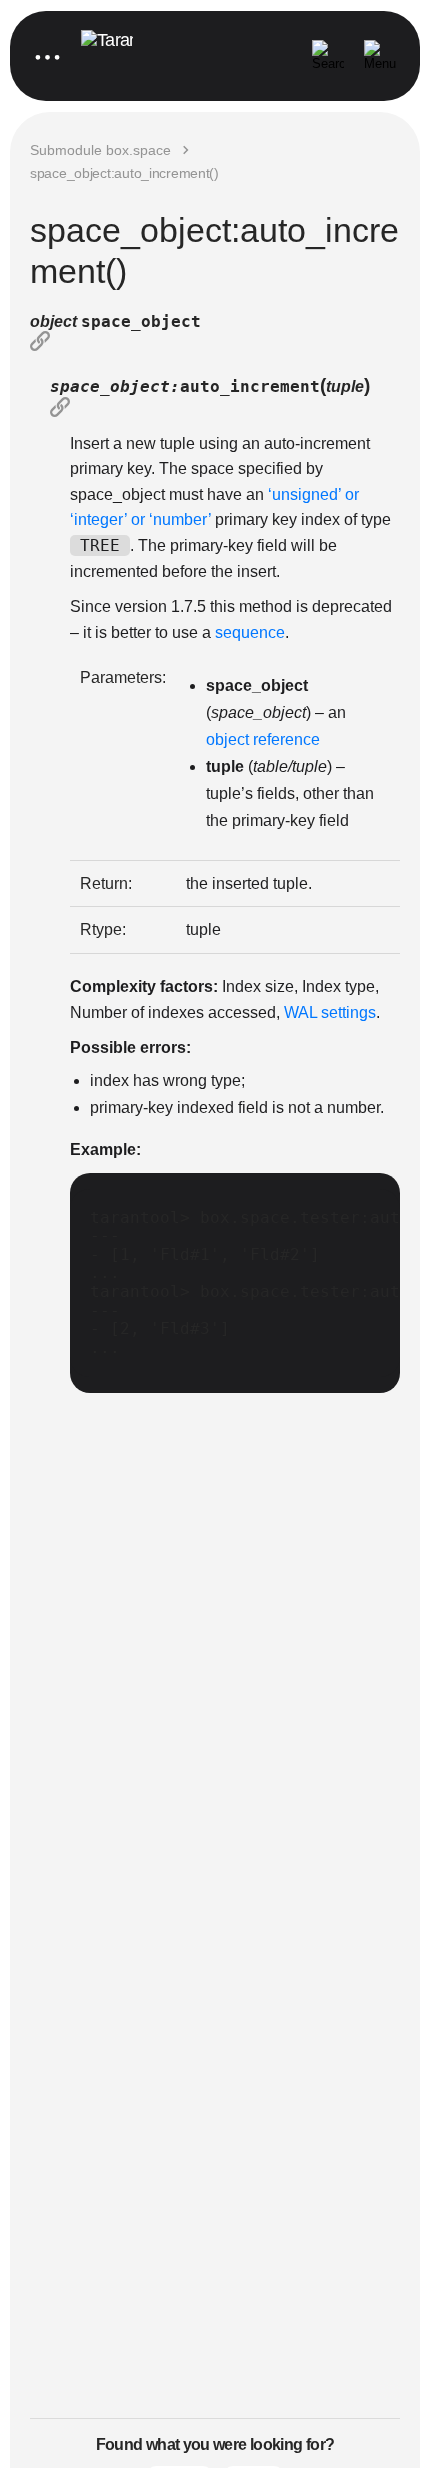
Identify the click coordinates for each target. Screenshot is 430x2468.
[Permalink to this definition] (215, 343)
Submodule (100, 150)
